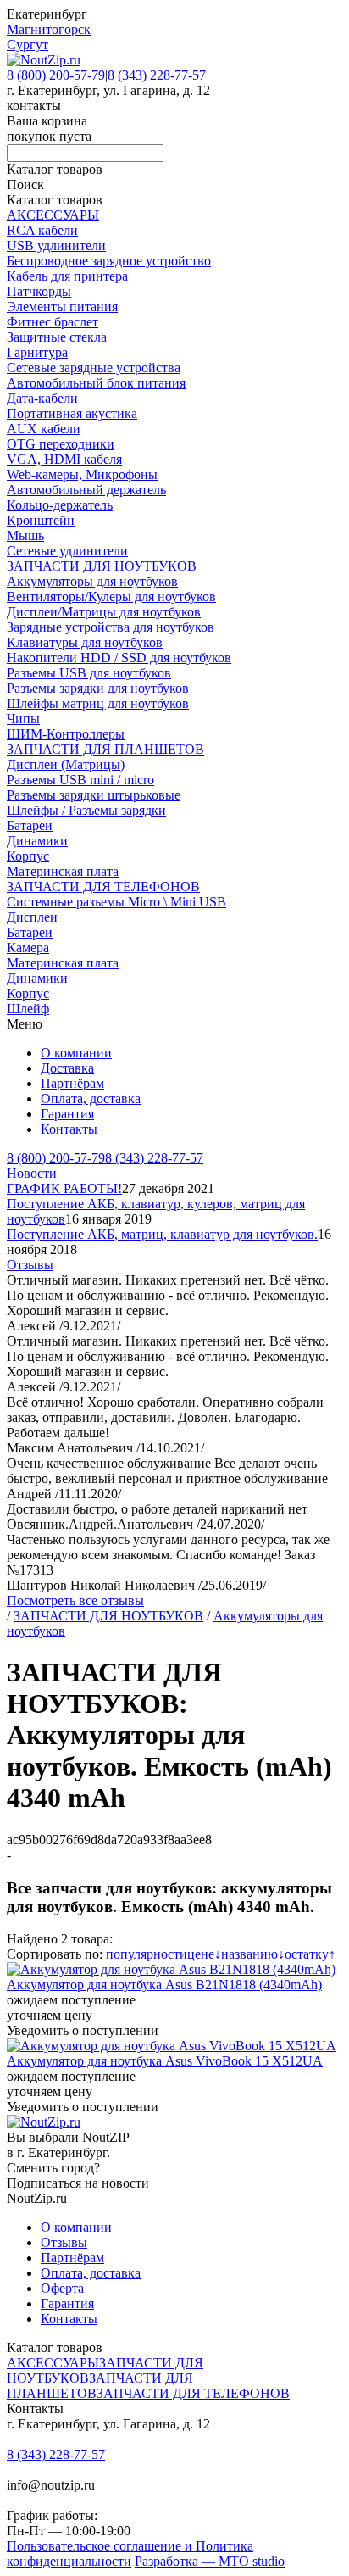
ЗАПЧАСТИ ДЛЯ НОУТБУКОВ (102, 566)
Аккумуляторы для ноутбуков (92, 581)
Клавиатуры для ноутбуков (85, 642)
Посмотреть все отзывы (75, 1600)
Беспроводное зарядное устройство (109, 261)
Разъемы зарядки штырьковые (94, 795)
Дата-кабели (42, 398)
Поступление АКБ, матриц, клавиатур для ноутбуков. (162, 1234)
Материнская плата (63, 871)
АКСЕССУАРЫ (53, 215)
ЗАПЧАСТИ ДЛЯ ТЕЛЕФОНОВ (103, 887)
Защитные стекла (57, 337)
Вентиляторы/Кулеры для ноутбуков (111, 597)
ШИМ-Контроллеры (66, 734)
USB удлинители (56, 245)
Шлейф (28, 1009)
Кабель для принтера (67, 276)
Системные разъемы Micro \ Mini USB (116, 902)
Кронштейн (41, 520)
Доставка (67, 1068)
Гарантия (67, 1114)
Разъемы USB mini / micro (80, 780)
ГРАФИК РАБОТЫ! (64, 1188)
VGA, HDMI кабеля (64, 459)
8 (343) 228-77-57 (157, 75)
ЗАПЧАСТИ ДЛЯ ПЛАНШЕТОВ (105, 749)
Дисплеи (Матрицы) (66, 764)
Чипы (23, 719)
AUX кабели (44, 429)
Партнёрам (72, 1083)
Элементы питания (62, 307)
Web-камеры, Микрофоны (82, 474)
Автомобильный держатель (86, 490)
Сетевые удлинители (67, 551)
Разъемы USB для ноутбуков (89, 673)
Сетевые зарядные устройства (94, 368)
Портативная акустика (72, 413)
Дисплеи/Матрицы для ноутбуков (104, 612)
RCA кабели (42, 230)
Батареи (30, 825)
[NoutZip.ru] (44, 60)
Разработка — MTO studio (210, 2561)
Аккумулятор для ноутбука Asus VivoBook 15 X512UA (165, 2061)
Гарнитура (37, 352)
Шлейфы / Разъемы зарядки (86, 810)
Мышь (25, 535)
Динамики (37, 841)
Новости (32, 1173)
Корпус (28, 856)
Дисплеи (32, 917)
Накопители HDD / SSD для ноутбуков (119, 658)
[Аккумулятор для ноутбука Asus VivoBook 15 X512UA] (172, 2046)
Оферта (62, 2288)
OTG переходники (61, 444)
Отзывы (30, 1265)
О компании (76, 1053)
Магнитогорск (49, 29)
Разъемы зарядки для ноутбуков (98, 688)
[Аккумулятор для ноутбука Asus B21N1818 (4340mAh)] (171, 1969)
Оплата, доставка (91, 1098)
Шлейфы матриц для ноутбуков (98, 703)
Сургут (28, 45)
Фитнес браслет (53, 322)
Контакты (69, 1129)
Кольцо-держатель (60, 505)
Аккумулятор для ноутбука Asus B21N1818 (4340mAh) (164, 1985)
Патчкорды (39, 291)
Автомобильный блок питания (96, 383)
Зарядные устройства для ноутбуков (111, 627)
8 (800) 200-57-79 (56, 75)
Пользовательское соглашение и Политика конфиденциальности (130, 2554)
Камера (28, 948)
